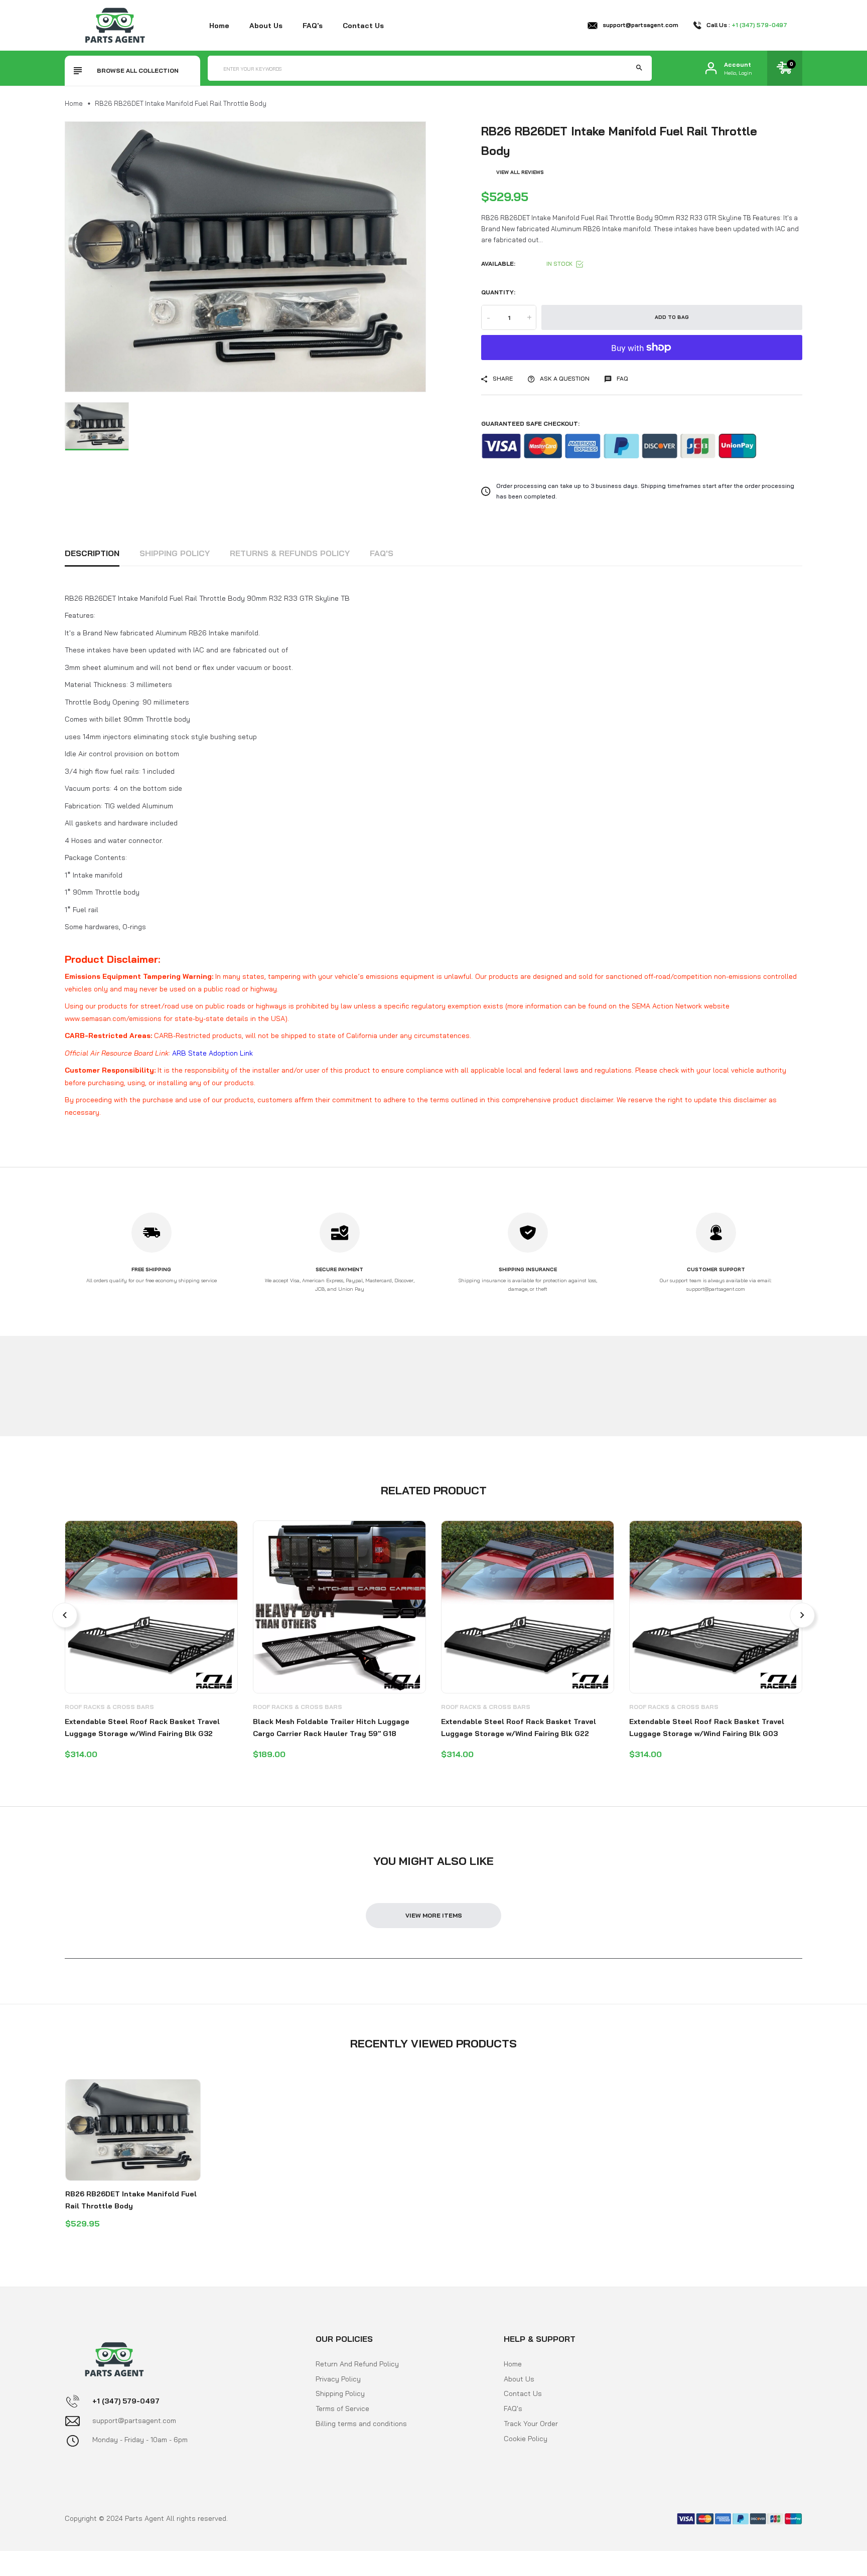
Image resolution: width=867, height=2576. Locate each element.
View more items (434, 1915)
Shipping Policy (175, 553)
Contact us (363, 26)
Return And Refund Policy (357, 2364)
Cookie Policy (526, 2439)
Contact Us (523, 2393)
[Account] (711, 68)
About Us (519, 2379)
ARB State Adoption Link (212, 1053)
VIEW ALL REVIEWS (520, 172)
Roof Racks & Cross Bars (109, 1707)
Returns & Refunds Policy (290, 553)
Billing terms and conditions (361, 2424)
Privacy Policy (338, 2379)
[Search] (639, 68)
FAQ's (313, 26)
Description (92, 553)
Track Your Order (531, 2424)
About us (266, 26)
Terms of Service (342, 2409)
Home (219, 26)
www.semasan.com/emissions (113, 1018)
